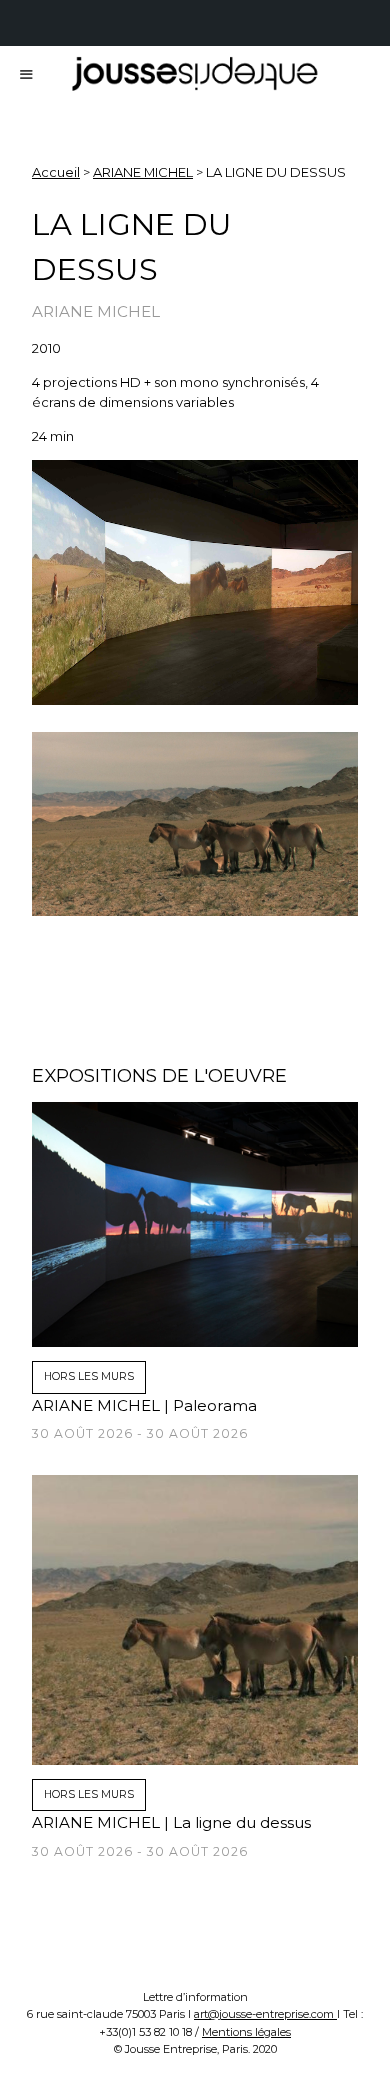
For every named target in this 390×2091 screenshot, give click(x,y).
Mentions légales (246, 2032)
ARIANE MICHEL (143, 172)
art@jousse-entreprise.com (265, 2014)
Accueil (56, 172)
